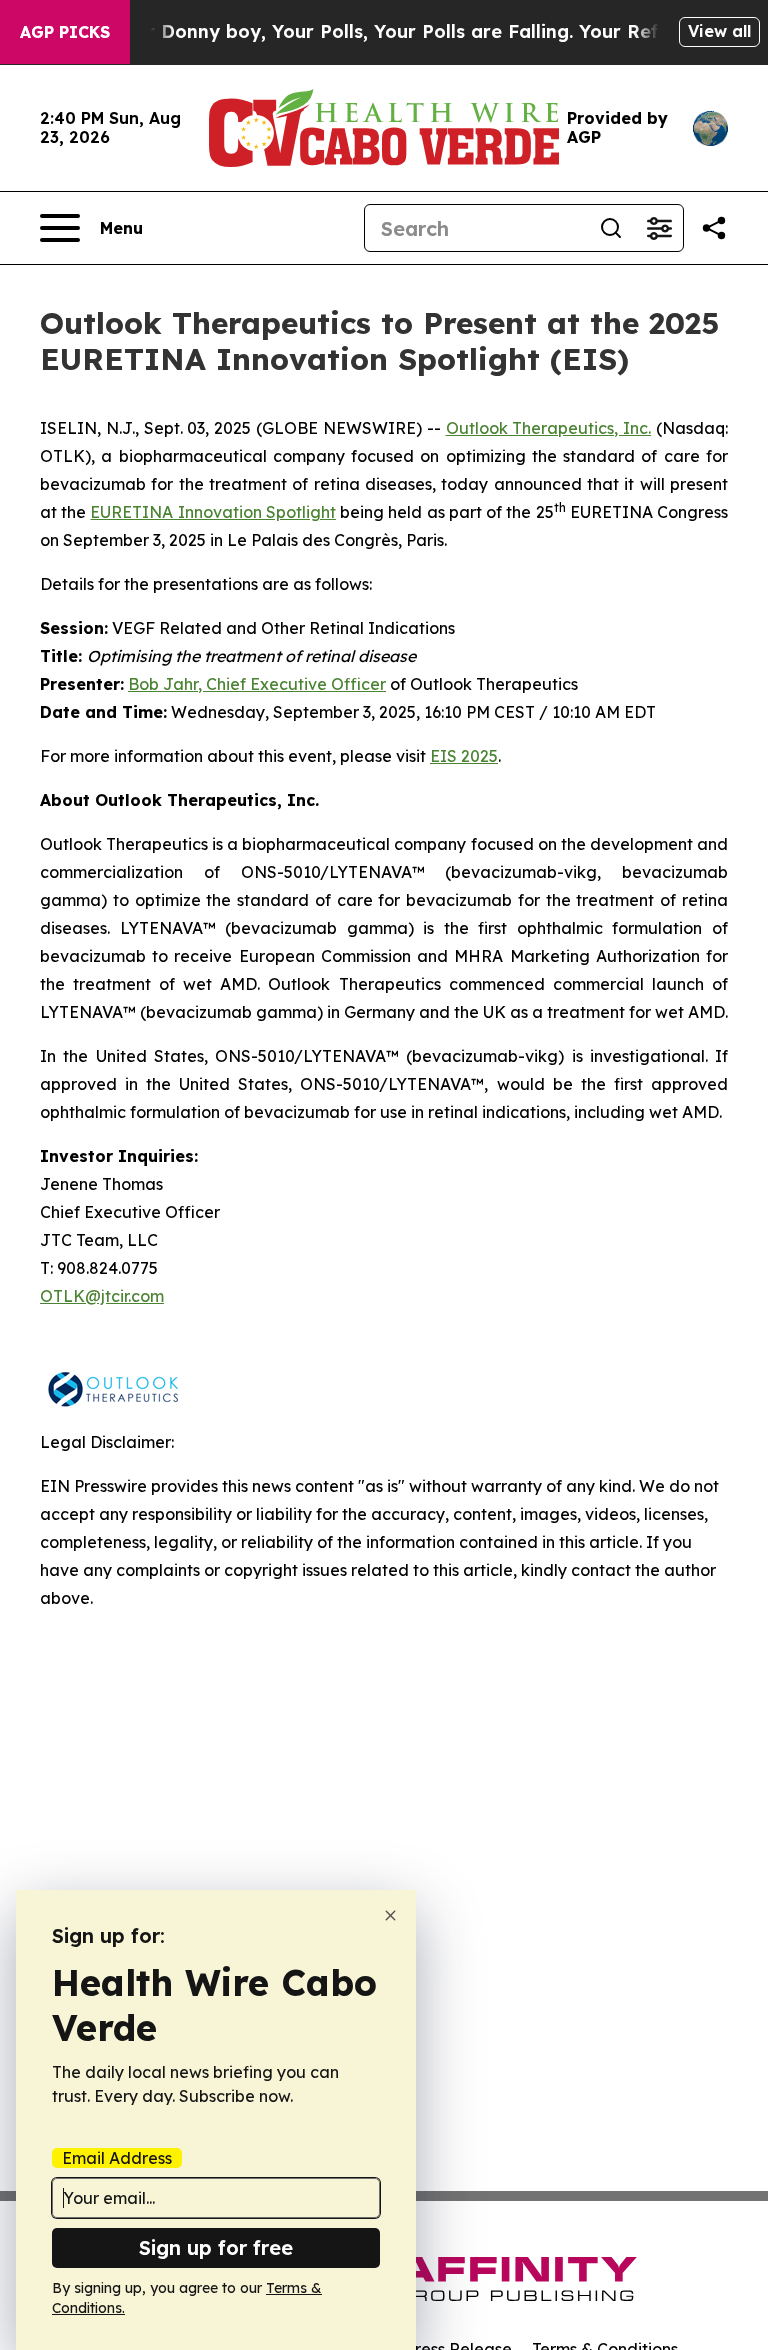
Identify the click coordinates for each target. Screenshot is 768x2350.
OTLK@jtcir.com (102, 1296)
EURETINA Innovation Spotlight (212, 512)
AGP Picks (65, 32)
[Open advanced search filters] (659, 228)
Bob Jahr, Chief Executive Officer (257, 684)
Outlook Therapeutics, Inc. (549, 428)
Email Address (117, 2158)
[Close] (390, 1915)
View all (719, 31)
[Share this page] (714, 228)
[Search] (611, 228)
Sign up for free (216, 2247)
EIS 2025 (464, 756)
